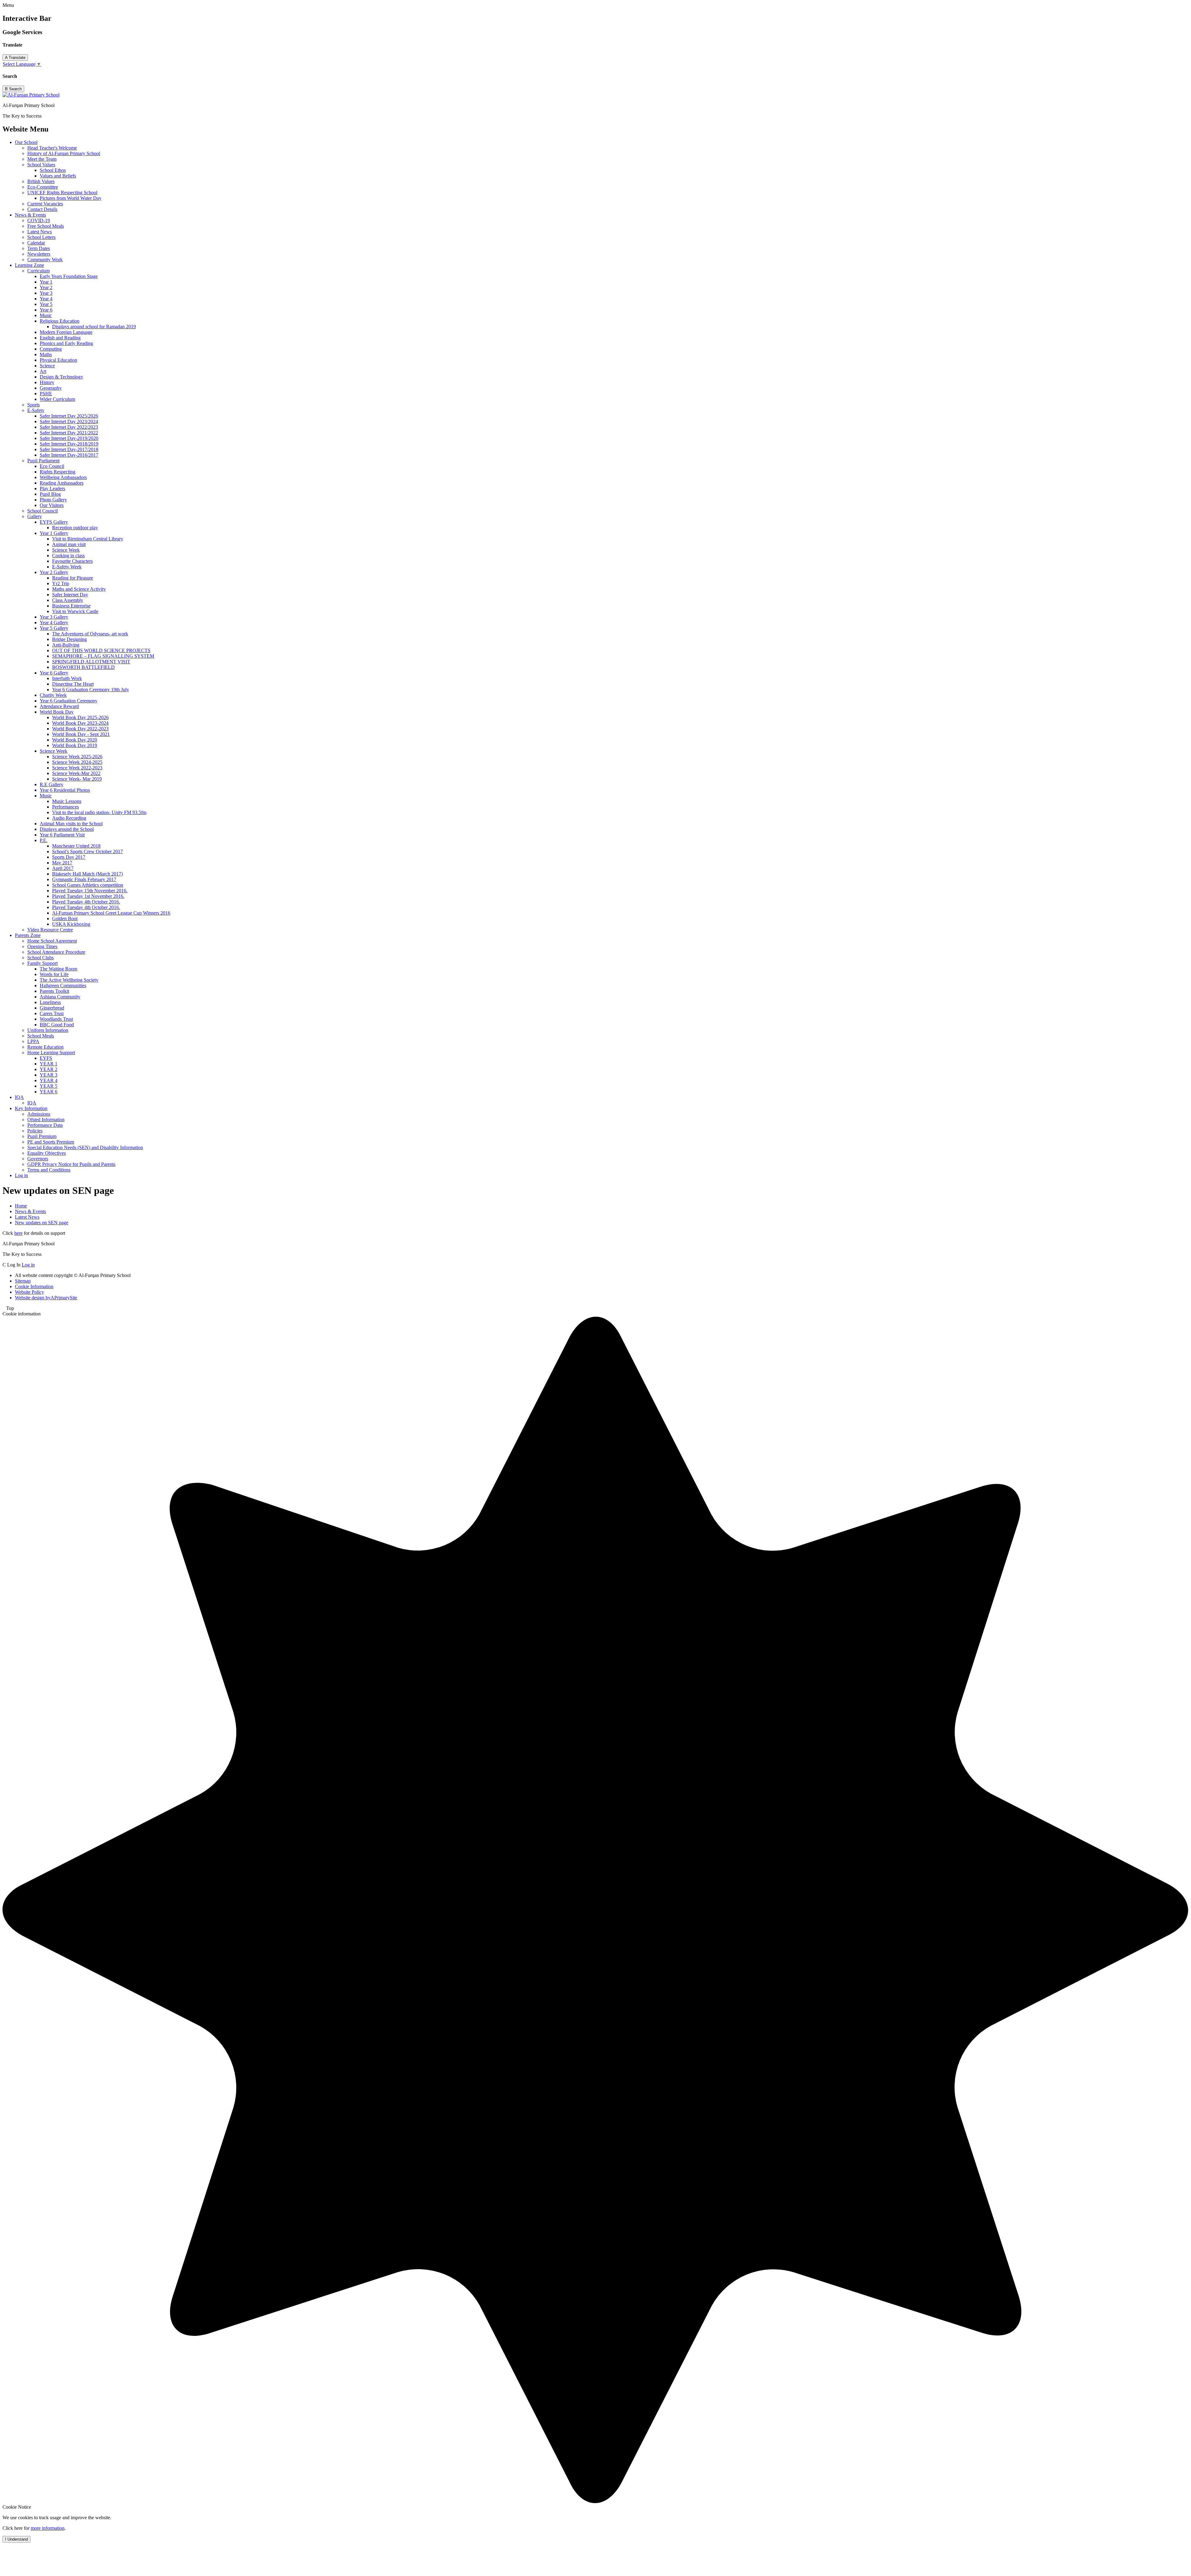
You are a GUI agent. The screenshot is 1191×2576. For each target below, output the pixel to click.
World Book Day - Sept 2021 (81, 734)
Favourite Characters (72, 561)
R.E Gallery (51, 784)
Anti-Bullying (66, 645)
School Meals (41, 1036)
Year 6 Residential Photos (65, 790)
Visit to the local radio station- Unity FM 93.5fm (99, 812)
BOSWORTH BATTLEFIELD (83, 667)
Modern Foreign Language (66, 332)
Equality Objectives (47, 1153)
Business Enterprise (71, 606)
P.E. (44, 840)
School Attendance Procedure (56, 952)
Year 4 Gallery (54, 623)
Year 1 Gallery (54, 533)
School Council (42, 511)
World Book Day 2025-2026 (80, 717)
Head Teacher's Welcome (52, 148)
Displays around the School (67, 829)
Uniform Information (48, 1030)
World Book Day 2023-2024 (80, 723)
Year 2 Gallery (54, 572)
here (18, 1233)
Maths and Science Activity (79, 589)
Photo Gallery (53, 500)
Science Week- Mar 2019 (77, 779)
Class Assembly (68, 600)
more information (48, 2528)
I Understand (16, 2539)
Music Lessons (67, 801)
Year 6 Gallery (54, 673)
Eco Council (52, 466)
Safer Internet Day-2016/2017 (69, 455)
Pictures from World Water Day (71, 198)
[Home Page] (31, 95)
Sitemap (23, 1281)
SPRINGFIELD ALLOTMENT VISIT (91, 662)
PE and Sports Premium (51, 1142)
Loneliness (50, 1002)
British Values (41, 181)
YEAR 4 (49, 1080)
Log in (21, 1175)
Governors (38, 1159)
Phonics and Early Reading (66, 343)
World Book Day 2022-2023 (80, 729)
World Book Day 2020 (75, 740)
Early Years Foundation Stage (69, 276)
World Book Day (57, 712)
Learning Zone (29, 265)
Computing (51, 349)
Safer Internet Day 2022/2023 (69, 427)
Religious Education (60, 321)
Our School (26, 142)
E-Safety (36, 410)
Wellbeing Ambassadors (63, 477)
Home (21, 1206)
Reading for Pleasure (73, 578)
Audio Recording (69, 818)
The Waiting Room (58, 969)
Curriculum (38, 271)
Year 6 (46, 310)
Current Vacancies (45, 204)
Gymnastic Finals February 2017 (84, 879)
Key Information (31, 1108)
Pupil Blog (50, 494)
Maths (46, 354)
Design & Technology (61, 377)
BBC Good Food (57, 1025)
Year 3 (46, 293)
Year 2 (46, 287)
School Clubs (40, 958)
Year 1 (46, 282)
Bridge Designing (69, 639)
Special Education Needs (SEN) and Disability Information (85, 1147)
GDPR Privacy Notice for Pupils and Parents (71, 1164)
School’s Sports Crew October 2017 (87, 851)
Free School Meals (46, 226)
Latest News (40, 232)
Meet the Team (42, 159)
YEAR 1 (49, 1064)
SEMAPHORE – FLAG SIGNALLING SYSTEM (103, 656)
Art (43, 371)
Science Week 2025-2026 (77, 757)
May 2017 (62, 863)
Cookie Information (34, 1286)
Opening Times (42, 946)
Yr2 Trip (61, 583)
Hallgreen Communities (63, 986)
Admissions (39, 1114)
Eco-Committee (43, 187)
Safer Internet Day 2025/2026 (69, 416)
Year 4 (46, 299)
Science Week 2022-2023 (77, 768)
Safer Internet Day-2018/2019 (69, 444)
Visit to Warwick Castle (75, 611)
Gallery (35, 516)
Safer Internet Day (70, 595)
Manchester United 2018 (76, 846)
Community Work (45, 260)
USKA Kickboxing (71, 924)
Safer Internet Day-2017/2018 (69, 449)
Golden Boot (65, 918)
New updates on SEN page (42, 1223)
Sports (33, 405)
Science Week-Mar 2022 (76, 773)
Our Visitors (52, 505)
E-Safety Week (67, 567)
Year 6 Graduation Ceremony (69, 701)
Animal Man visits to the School (71, 824)
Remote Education (45, 1047)
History (47, 382)
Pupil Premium (42, 1136)
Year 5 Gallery (54, 628)
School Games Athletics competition (88, 885)
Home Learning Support (51, 1053)
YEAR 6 (49, 1092)
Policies (35, 1131)
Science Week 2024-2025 (77, 762)
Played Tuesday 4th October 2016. (86, 902)
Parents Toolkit (54, 991)
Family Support (42, 963)
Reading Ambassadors (62, 483)
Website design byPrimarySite (46, 1298)
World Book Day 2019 (75, 745)
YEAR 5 (49, 1086)
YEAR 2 (49, 1069)
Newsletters (39, 254)
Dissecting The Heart (73, 684)
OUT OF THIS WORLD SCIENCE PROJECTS (101, 650)
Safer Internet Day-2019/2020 (69, 438)
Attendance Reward (59, 706)
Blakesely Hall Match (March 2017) (87, 874)
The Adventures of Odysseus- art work (90, 634)
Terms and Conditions (49, 1170)
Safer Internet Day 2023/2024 (69, 421)
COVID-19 (39, 220)
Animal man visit (69, 544)
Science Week (66, 550)
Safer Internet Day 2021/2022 (69, 433)
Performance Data (45, 1125)
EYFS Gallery (54, 522)
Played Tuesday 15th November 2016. (90, 891)
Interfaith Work (67, 678)
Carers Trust (52, 1013)
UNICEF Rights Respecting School (62, 193)
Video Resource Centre (50, 930)
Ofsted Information (46, 1120)
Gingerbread (52, 1008)
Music (46, 315)
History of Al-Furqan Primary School (64, 153)
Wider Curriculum (57, 399)
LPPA (33, 1041)
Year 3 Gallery (54, 617)
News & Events (30, 215)
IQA (19, 1097)
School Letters (41, 237)
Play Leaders (52, 488)
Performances (65, 807)
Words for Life (54, 974)
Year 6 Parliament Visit (62, 835)
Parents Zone (28, 935)
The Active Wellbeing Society (69, 980)
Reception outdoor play (75, 528)
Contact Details (42, 209)
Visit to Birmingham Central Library (88, 539)
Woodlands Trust (56, 1019)
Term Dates (39, 248)
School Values (41, 165)
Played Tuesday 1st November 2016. (88, 896)
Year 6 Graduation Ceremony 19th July (91, 690)
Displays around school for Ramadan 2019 (94, 327)
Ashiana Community (60, 997)
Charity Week (53, 695)
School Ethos (53, 170)
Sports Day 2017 (69, 857)
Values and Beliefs (58, 176)
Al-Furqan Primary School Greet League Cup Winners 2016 (111, 913)
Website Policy (29, 1292)
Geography (51, 388)
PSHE (46, 394)
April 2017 (63, 868)
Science (47, 366)
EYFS (46, 1058)
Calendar (36, 243)
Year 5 (46, 304)
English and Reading (60, 338)
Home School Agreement (52, 941)
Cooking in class (68, 556)
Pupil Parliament (43, 461)
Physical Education (58, 360)
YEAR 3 (49, 1075)
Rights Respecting (58, 472)
